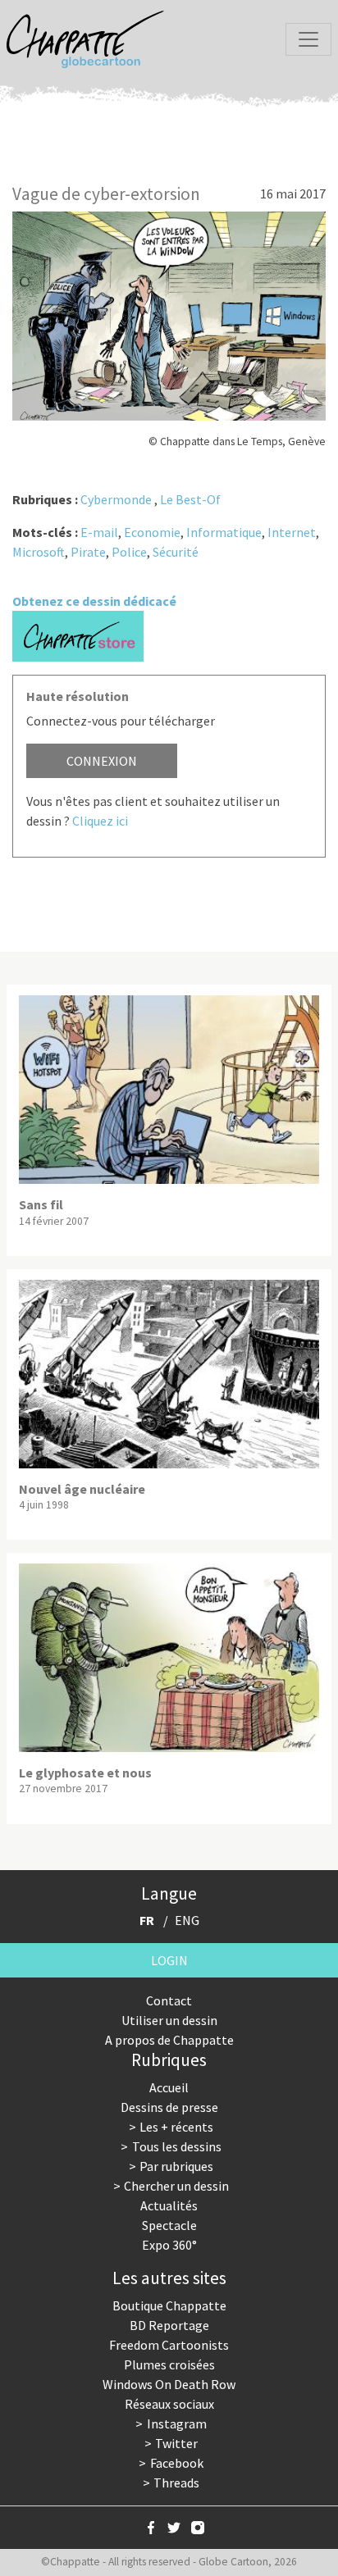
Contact (169, 2000)
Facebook (177, 2463)
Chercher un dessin (176, 2186)
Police (129, 552)
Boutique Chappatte (169, 2305)
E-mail (99, 532)
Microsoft (39, 552)
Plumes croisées (169, 2364)
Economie (152, 532)
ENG (187, 1920)
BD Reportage (169, 2325)
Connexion (102, 761)
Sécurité (176, 552)
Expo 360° (169, 2245)
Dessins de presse (169, 2107)
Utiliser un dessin (169, 2020)
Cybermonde (116, 499)
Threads (176, 2483)
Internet (292, 532)
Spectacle (169, 2225)
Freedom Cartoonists (169, 2345)
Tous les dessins (177, 2146)
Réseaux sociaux (169, 2404)
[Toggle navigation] (308, 39)
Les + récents (176, 2127)
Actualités (169, 2205)
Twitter (176, 2443)
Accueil (169, 2087)
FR (147, 1920)
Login (169, 1960)
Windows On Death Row (169, 2384)
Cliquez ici (100, 821)
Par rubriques (176, 2166)
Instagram (177, 2424)
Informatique (224, 532)
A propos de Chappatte (169, 2040)
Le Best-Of (190, 499)
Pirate (88, 552)
